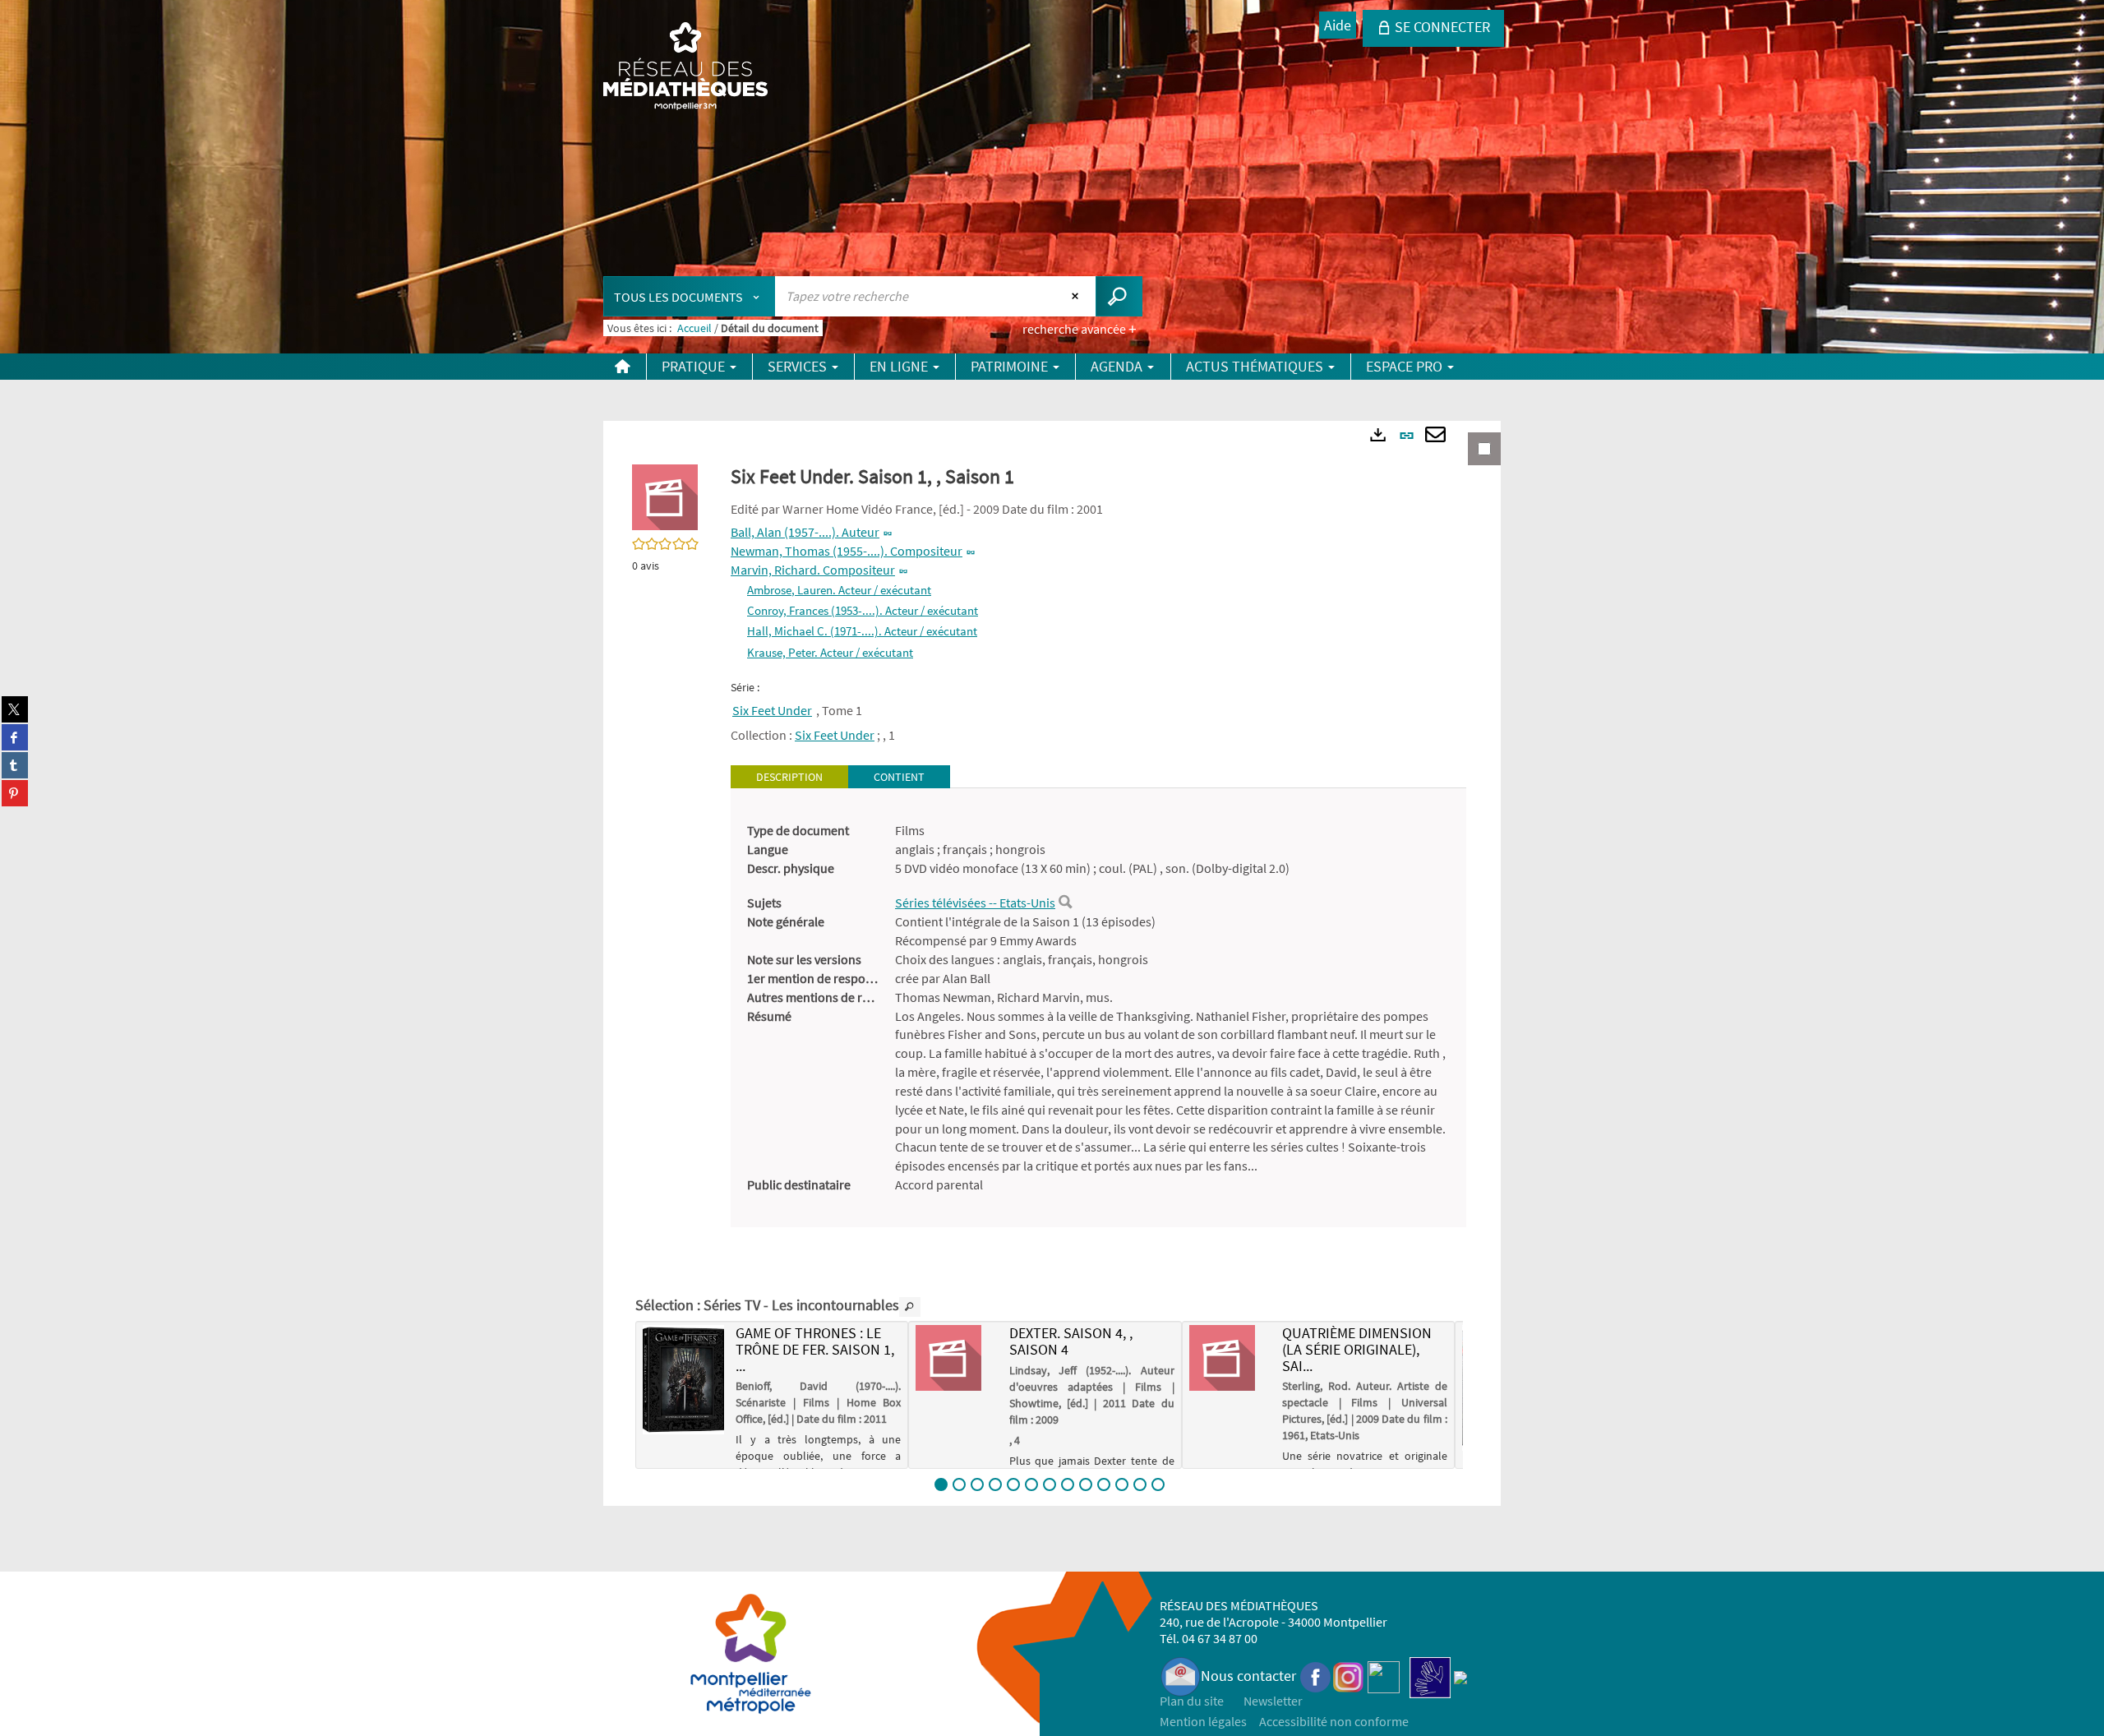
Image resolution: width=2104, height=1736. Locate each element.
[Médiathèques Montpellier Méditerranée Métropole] (685, 67)
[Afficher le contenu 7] (1050, 1484)
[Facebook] (1316, 1676)
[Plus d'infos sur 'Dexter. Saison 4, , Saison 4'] (956, 1358)
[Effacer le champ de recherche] (1077, 296)
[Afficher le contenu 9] (1086, 1484)
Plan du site (1192, 1701)
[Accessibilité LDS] (1430, 1676)
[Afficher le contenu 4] (995, 1484)
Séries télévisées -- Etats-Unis (975, 903)
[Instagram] (1348, 1676)
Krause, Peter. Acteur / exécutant (830, 652)
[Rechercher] (1065, 903)
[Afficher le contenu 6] (1031, 1484)
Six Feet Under (772, 710)
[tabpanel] (1098, 1008)
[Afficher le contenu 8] (1068, 1484)
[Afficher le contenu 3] (977, 1484)
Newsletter (1273, 1701)
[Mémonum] (1460, 1676)
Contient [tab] (899, 777)
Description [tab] (789, 777)
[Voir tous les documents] (910, 1307)
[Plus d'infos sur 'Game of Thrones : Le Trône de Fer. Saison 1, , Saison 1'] (683, 1380)
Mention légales (1203, 1721)
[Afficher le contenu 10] (1104, 1484)
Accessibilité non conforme (1334, 1721)
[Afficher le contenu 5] (1013, 1484)
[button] (665, 496)
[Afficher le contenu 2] (959, 1484)
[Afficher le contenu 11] (1122, 1484)
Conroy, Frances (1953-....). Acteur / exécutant (863, 610)
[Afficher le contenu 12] (1140, 1484)
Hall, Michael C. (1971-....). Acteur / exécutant (862, 631)
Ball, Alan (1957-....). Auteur (805, 532)
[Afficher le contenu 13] (1158, 1484)
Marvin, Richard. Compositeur (813, 570)
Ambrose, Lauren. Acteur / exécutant (839, 590)
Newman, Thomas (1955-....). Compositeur (847, 551)
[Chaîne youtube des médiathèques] (1384, 1676)
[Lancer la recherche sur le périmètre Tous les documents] (1119, 296)
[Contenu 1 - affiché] (941, 1484)
